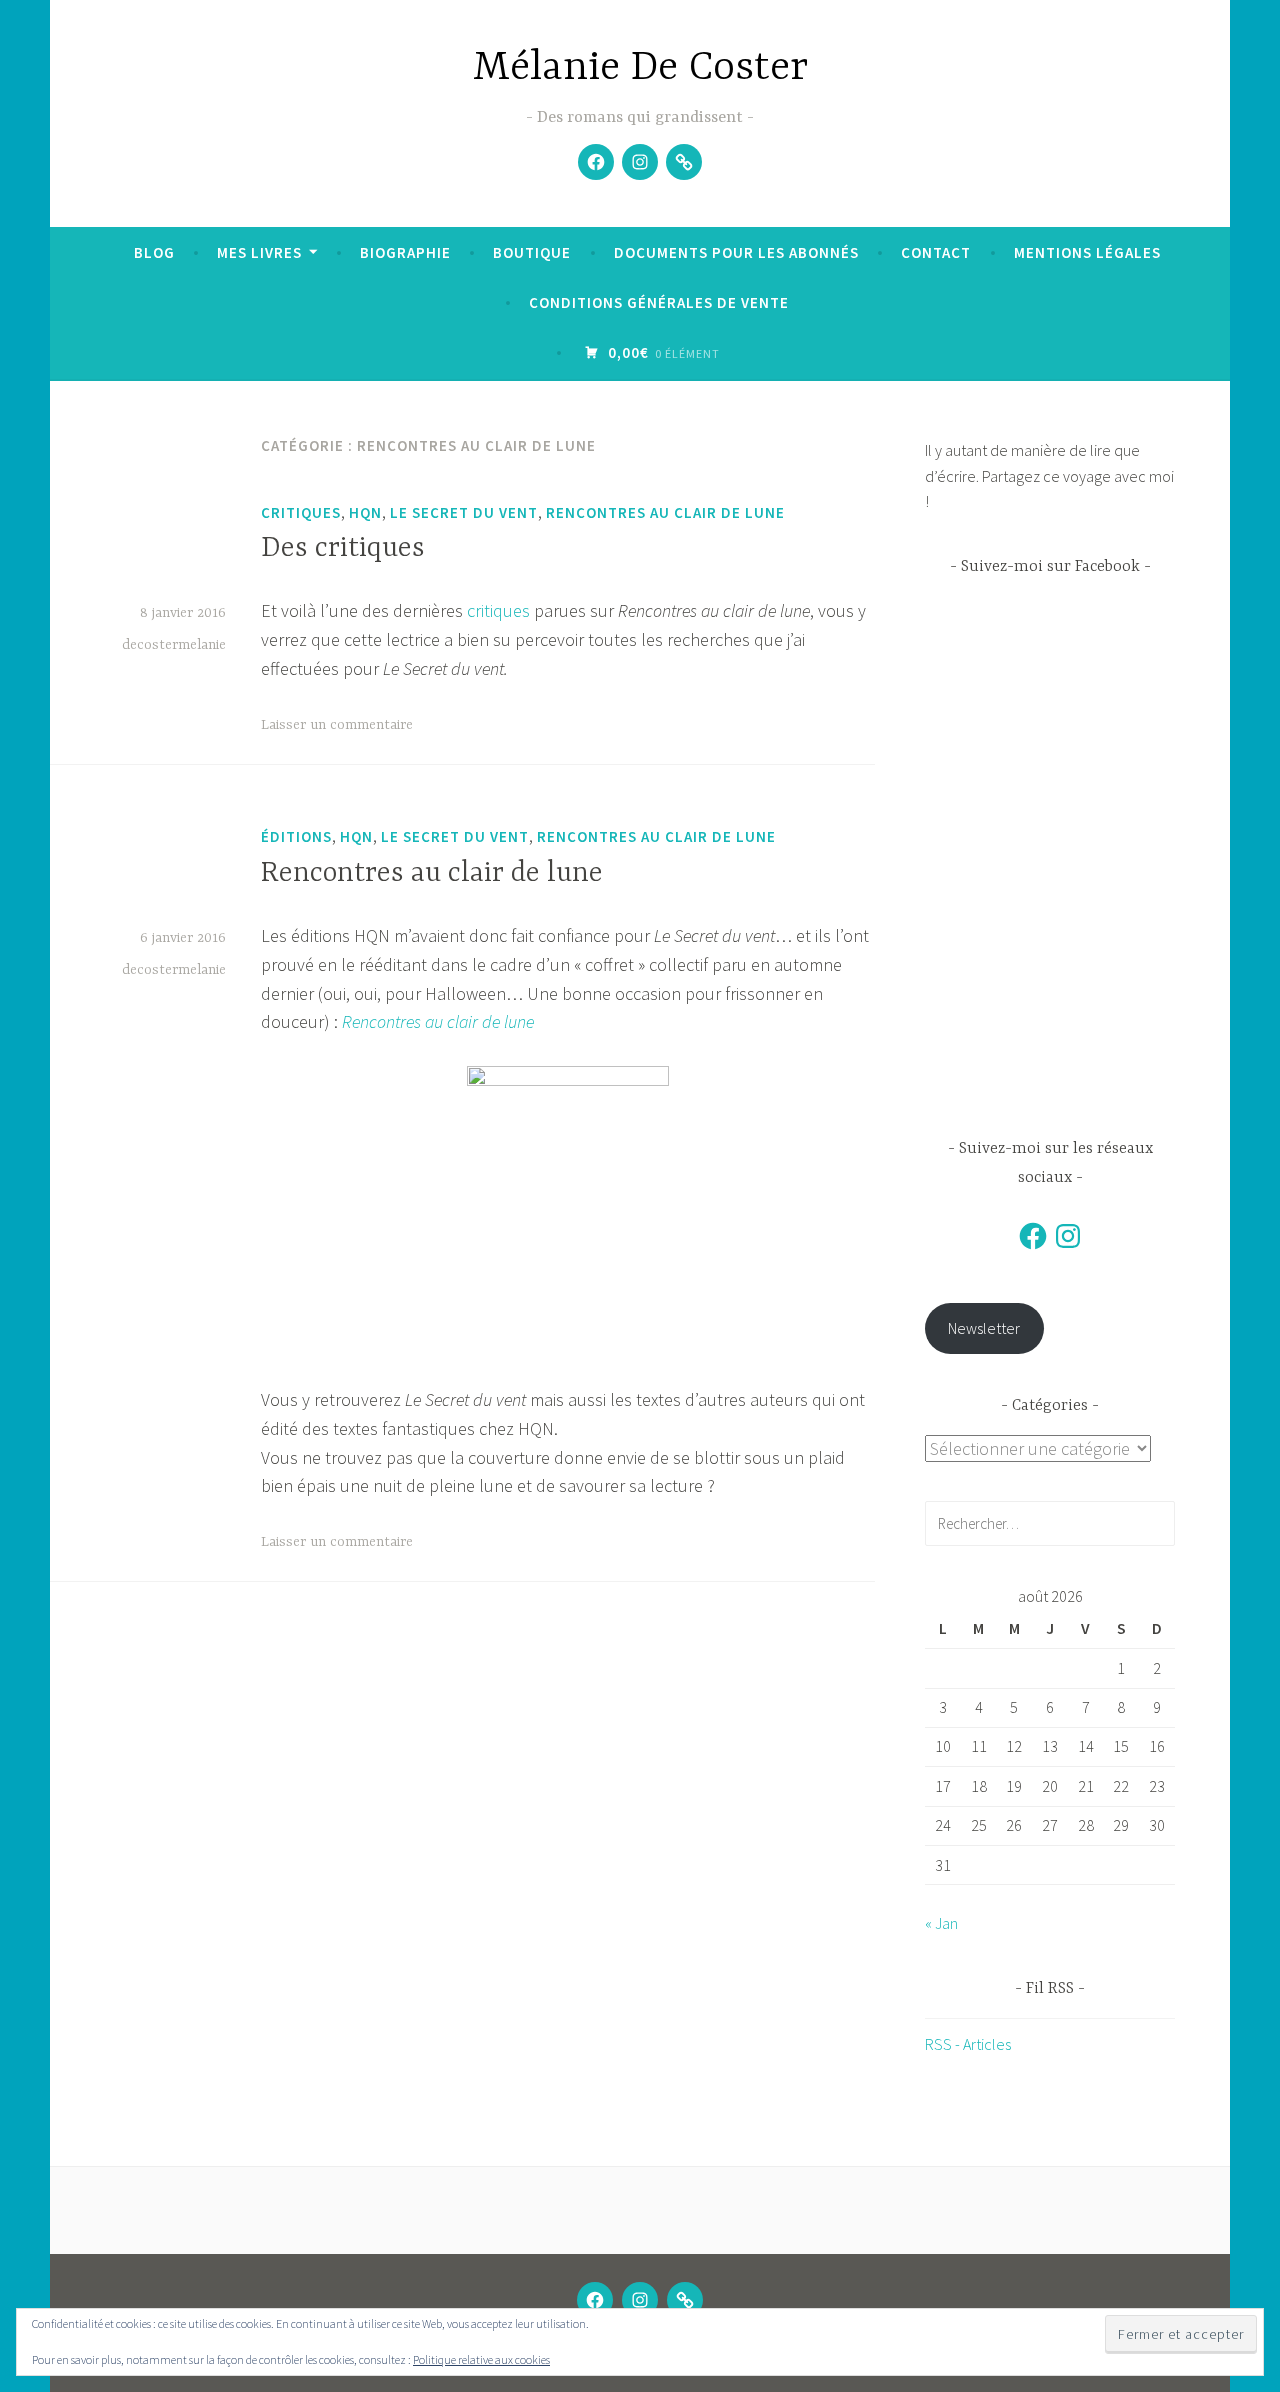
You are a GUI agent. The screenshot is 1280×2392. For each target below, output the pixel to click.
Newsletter (984, 1328)
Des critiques (343, 549)
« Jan (941, 1923)
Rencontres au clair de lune (665, 512)
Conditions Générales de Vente (659, 302)
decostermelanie (174, 645)
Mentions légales (1087, 252)
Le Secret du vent (464, 512)
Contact (936, 252)
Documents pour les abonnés (736, 252)
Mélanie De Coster (640, 68)
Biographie (405, 252)
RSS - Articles (968, 2044)
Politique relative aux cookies (481, 2359)
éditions (296, 836)
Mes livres (259, 252)
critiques (301, 512)
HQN (365, 512)
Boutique (532, 252)
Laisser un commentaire (337, 725)
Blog (154, 252)
